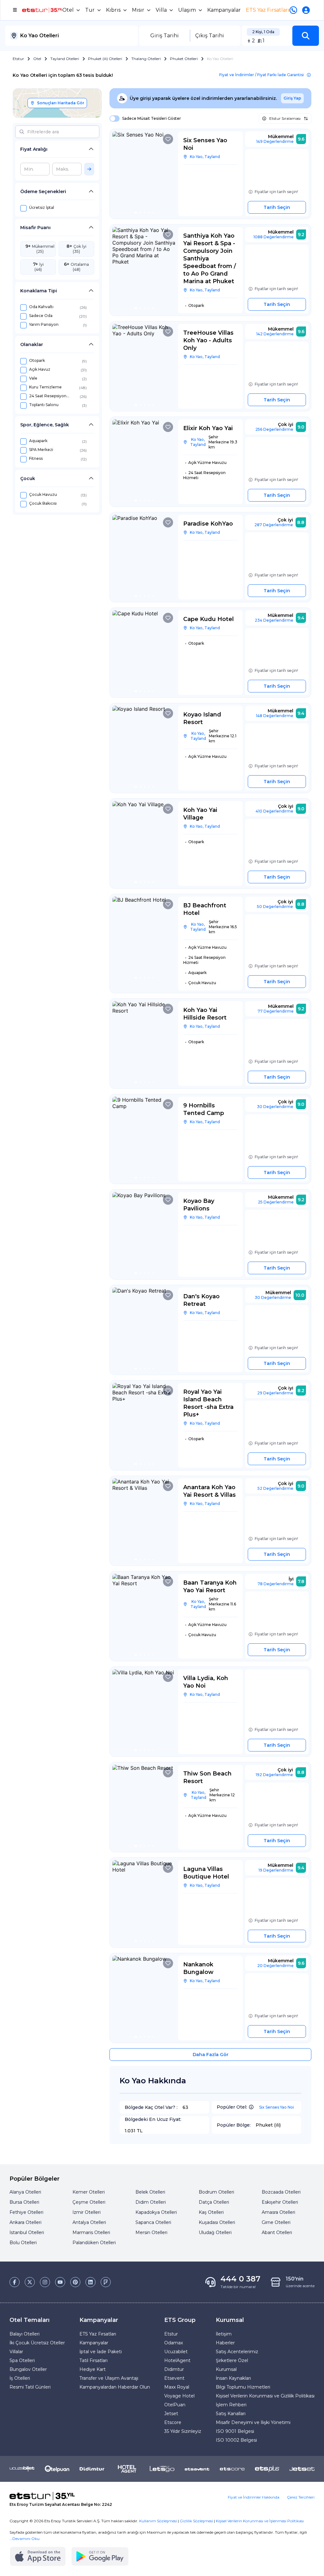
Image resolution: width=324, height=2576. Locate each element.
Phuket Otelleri (184, 59)
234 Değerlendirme (274, 620)
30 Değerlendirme (275, 1107)
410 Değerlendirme (274, 811)
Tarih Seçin (277, 207)
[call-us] (295, 10)
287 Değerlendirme (274, 525)
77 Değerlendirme (276, 1011)
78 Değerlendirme (276, 1584)
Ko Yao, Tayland (205, 157)
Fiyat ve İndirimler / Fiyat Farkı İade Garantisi (262, 75)
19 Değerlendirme (276, 1870)
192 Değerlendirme (274, 1775)
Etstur (18, 59)
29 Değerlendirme (275, 1393)
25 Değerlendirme (276, 1202)
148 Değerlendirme (275, 716)
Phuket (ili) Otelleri (105, 59)
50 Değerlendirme (275, 907)
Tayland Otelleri (65, 59)
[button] (306, 36)
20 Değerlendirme (275, 1966)
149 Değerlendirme (275, 141)
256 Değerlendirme (274, 429)
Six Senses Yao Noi (277, 2107)
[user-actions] (307, 10)
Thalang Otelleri (146, 59)
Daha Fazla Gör (211, 2055)
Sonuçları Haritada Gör (61, 103)
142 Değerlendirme (275, 334)
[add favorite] (168, 139)
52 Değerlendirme (275, 1488)
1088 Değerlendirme (274, 237)
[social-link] (15, 2282)
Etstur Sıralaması (285, 118)
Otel (37, 59)
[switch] (113, 119)
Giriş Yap (292, 98)
